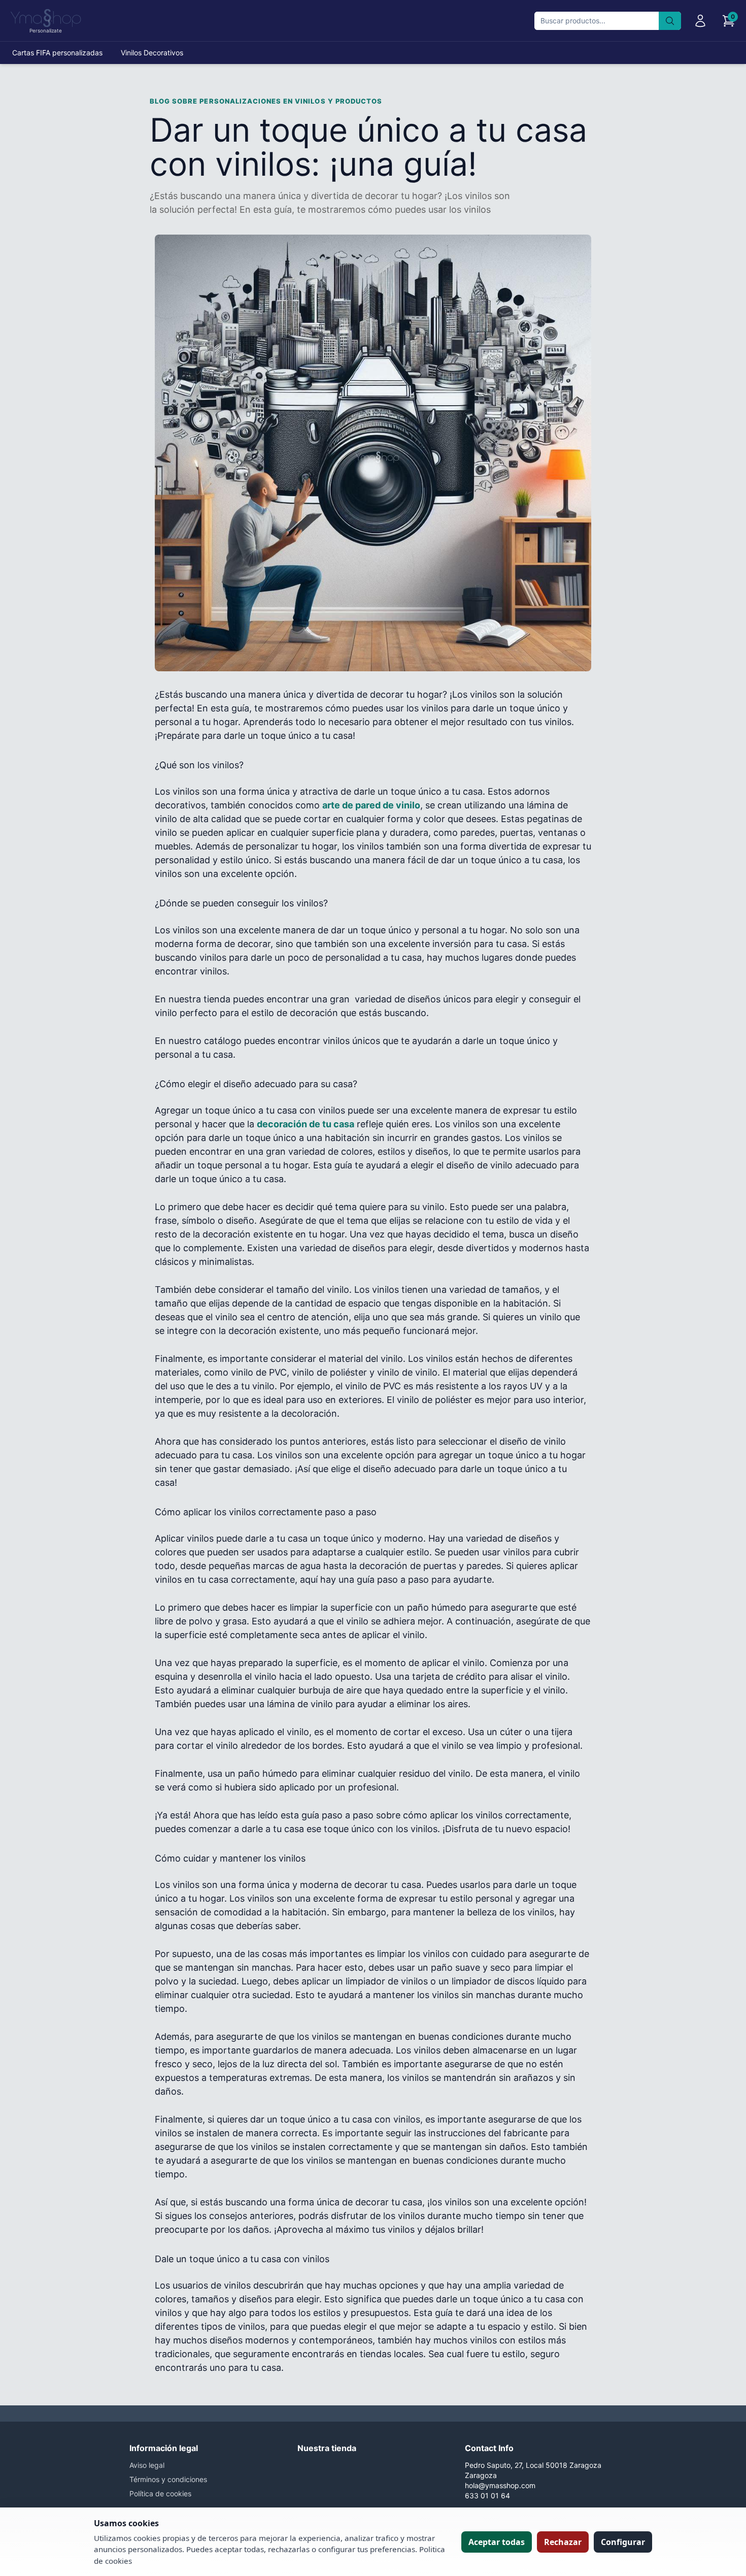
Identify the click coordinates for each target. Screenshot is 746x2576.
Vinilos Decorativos (152, 53)
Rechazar (563, 2542)
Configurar (623, 2542)
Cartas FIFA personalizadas (57, 53)
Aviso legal (147, 2465)
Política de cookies (160, 2493)
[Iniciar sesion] (700, 21)
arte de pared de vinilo (371, 805)
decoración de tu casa (306, 1124)
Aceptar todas (497, 2542)
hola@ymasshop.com (500, 2485)
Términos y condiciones (168, 2479)
